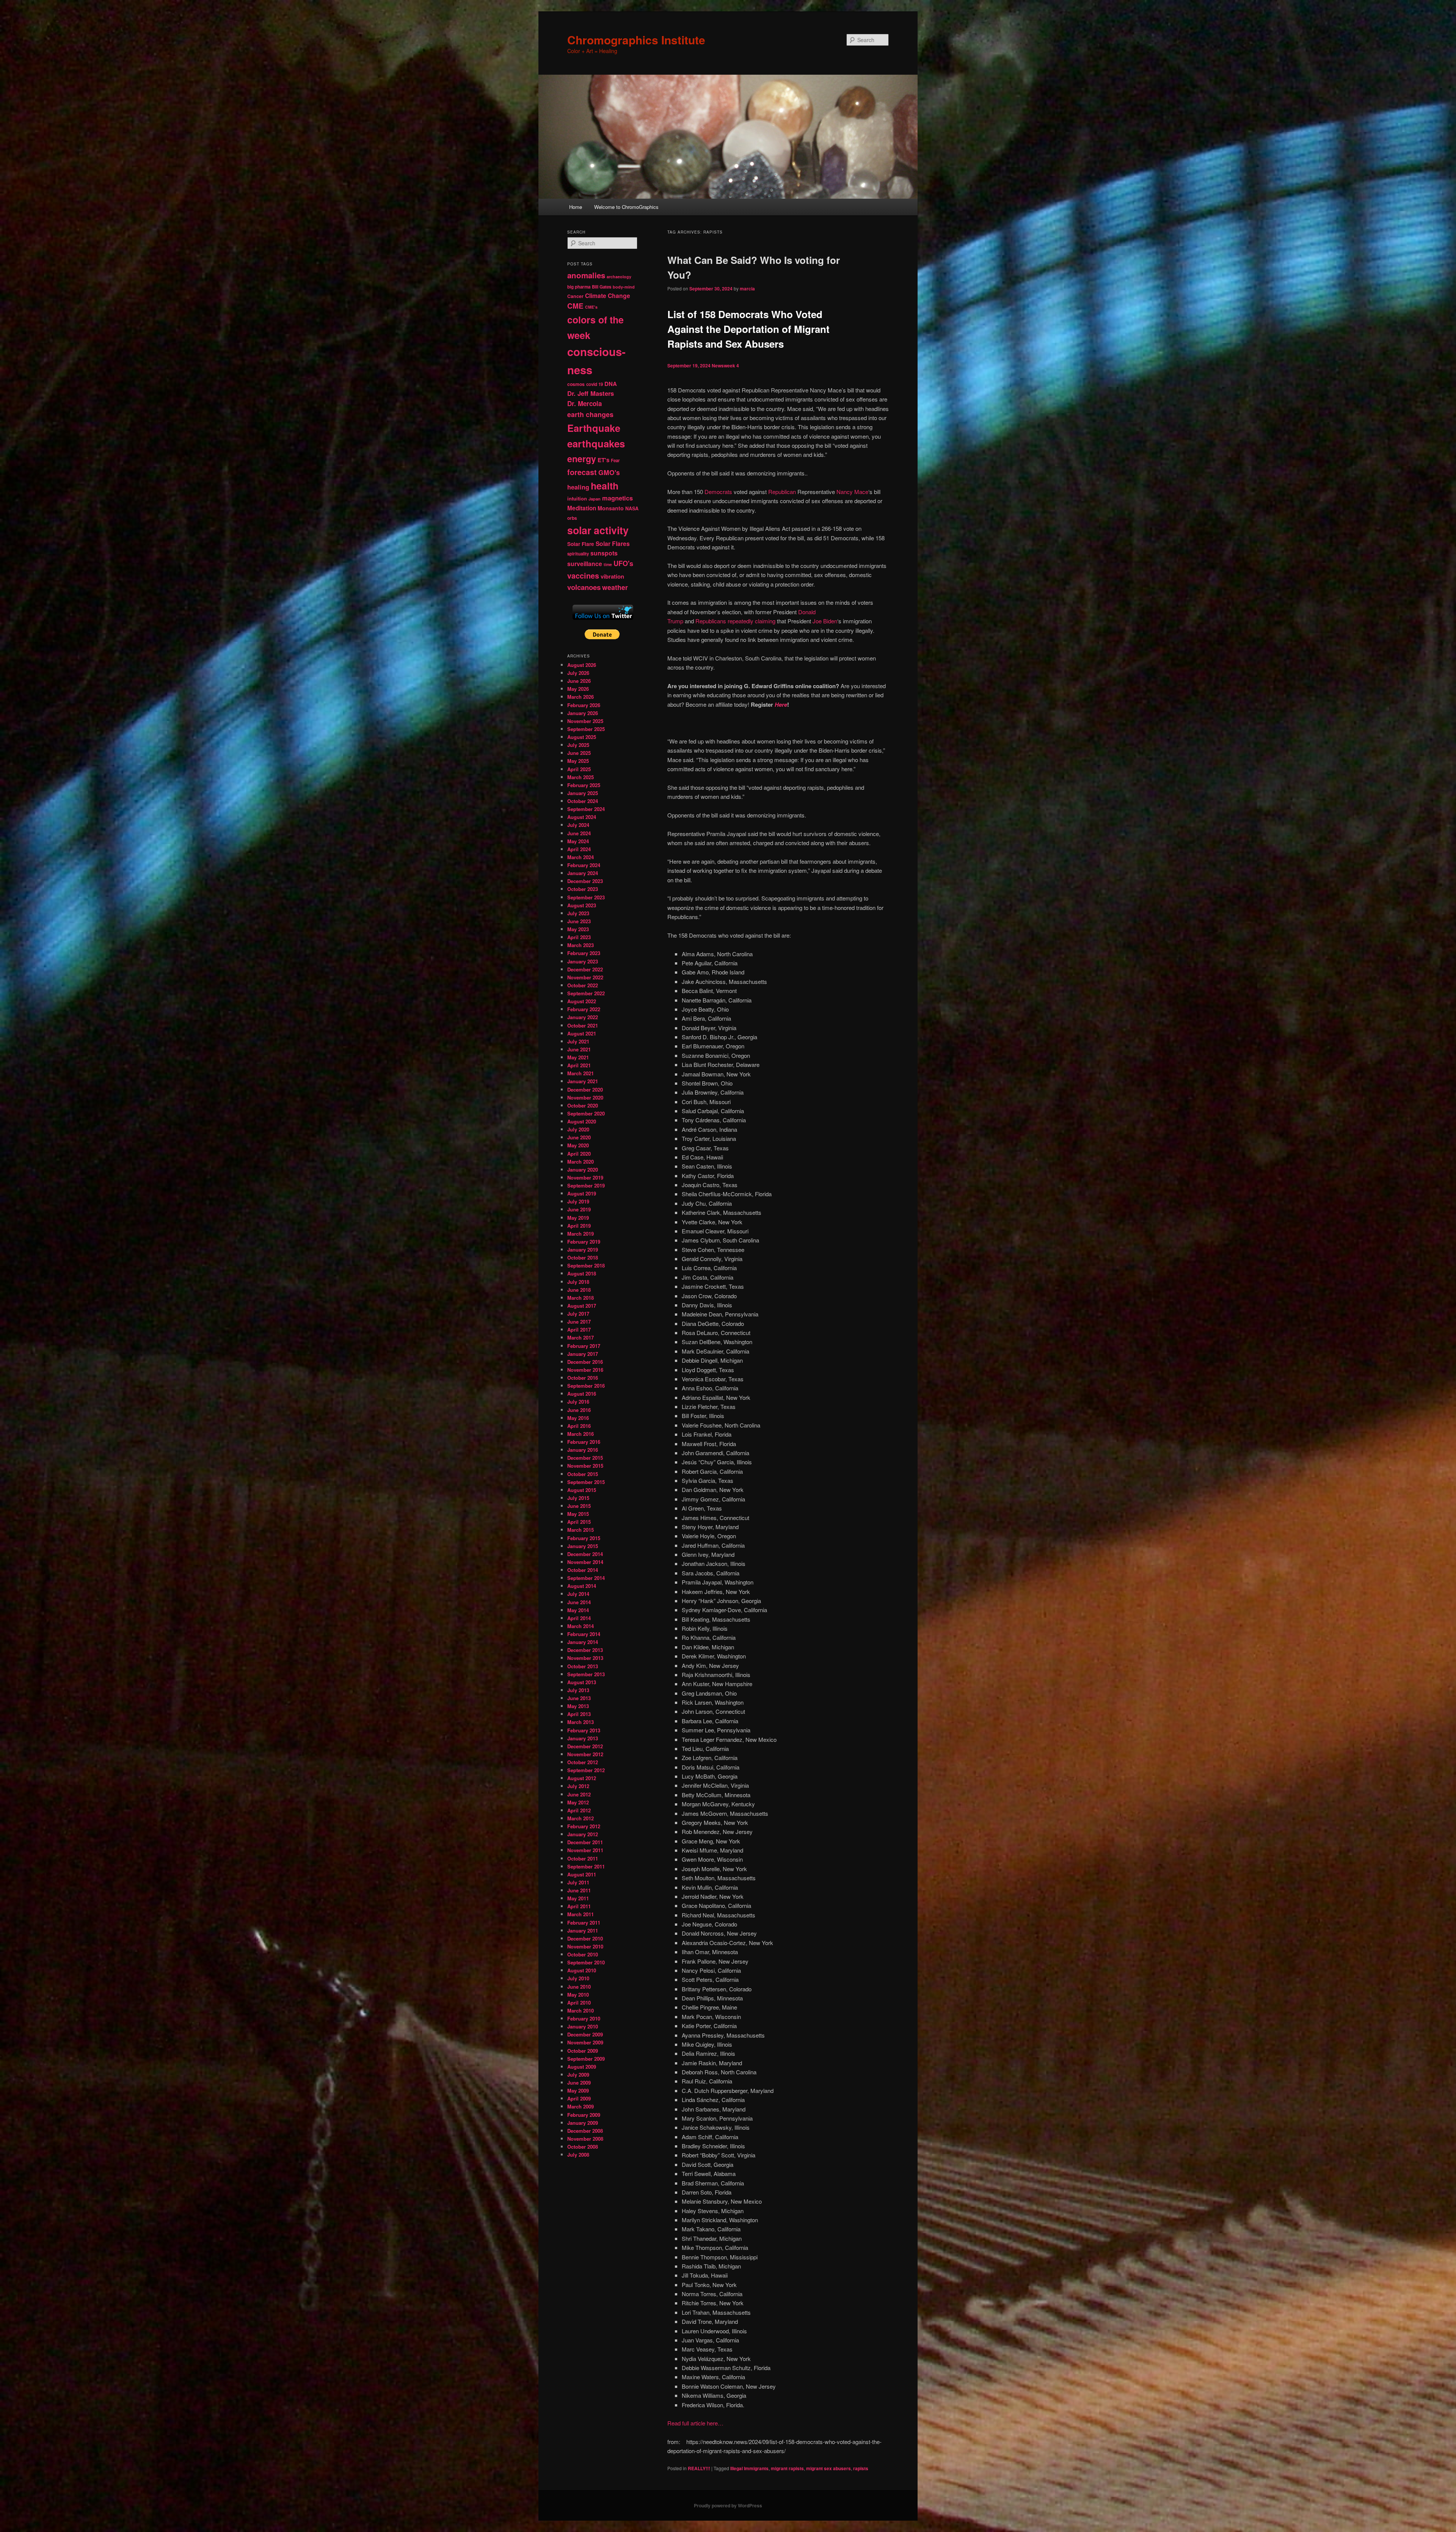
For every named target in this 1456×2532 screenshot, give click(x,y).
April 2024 (579, 849)
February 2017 (584, 1346)
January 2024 (583, 873)
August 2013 (582, 1682)
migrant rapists (787, 2468)
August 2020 (582, 1121)
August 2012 (582, 1778)
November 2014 (585, 1562)
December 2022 (585, 969)
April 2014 (579, 1618)
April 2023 (579, 937)
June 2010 (579, 1987)
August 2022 (582, 1001)
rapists (861, 2468)
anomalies (586, 275)
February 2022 (584, 1009)
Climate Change (608, 296)
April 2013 (579, 1714)
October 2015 (583, 1474)
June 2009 (579, 2083)
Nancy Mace (852, 492)
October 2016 (583, 1378)
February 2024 (584, 865)
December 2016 (585, 1362)
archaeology (619, 277)
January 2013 (583, 1738)
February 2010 (584, 2018)
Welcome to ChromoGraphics (626, 207)
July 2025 (578, 745)
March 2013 (581, 1722)
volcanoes (584, 587)
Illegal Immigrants (749, 2468)
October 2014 (583, 1570)
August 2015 (582, 1490)
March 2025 (581, 777)
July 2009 (578, 2075)
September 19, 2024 (689, 366)
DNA (611, 384)
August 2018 (582, 1273)
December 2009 (585, 2034)
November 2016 (585, 1370)
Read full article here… (695, 2423)
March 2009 (581, 2106)
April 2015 (579, 1522)
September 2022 (586, 993)
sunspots (604, 553)
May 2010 (578, 1995)
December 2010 (585, 1938)
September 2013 (586, 1674)
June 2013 (579, 1698)
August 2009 (582, 2067)
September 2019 (586, 1185)
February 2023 (584, 953)
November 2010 (585, 1946)
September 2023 (586, 897)
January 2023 (583, 961)
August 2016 (582, 1394)
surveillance (585, 564)
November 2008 (585, 2139)
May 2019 (578, 1218)
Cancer (575, 296)
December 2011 (585, 1842)
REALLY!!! (699, 2468)
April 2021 (579, 1065)
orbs (572, 518)
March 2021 (581, 1073)
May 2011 (578, 1898)
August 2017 (582, 1306)
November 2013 (585, 1658)
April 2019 (579, 1226)
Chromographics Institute (636, 40)
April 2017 (579, 1330)
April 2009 (579, 2098)
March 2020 (581, 1162)
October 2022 (583, 985)
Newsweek (723, 366)
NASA (632, 508)
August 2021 (582, 1033)
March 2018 (581, 1298)
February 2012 (584, 1826)
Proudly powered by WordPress (728, 2505)
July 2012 (578, 1786)
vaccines (583, 576)
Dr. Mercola (584, 403)
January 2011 (583, 1930)
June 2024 (579, 833)
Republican (782, 492)
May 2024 (578, 841)
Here (781, 704)
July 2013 (578, 1690)
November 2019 (585, 1177)
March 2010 (581, 2010)
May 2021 (578, 1057)
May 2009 (578, 2090)
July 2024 (578, 825)
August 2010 (582, 1970)
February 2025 (584, 785)
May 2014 (578, 1610)
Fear (615, 460)
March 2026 (581, 697)
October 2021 (583, 1025)
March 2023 (581, 945)
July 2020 (578, 1129)
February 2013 (584, 1730)
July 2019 (578, 1201)
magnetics (617, 498)
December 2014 (585, 1554)
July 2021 (578, 1041)
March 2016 (581, 1434)
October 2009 (583, 2051)
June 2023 (579, 921)
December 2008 (585, 2131)
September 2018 (586, 1265)
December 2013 (585, 1650)
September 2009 (586, 2059)
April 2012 (579, 1810)
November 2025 (585, 721)
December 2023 (585, 881)
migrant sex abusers (828, 2468)
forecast (582, 472)
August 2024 (582, 817)
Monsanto (611, 508)
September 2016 (586, 1386)
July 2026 (578, 673)
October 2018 (583, 1257)
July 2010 (578, 1978)
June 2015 (579, 1506)
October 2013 (583, 1666)
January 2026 (583, 713)
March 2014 (581, 1626)
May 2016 (578, 1418)
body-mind (624, 287)
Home (576, 207)
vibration (612, 576)
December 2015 (585, 1458)
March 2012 (581, 1818)
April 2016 (579, 1426)
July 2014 (578, 1594)
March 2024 (581, 857)
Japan (595, 499)
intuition (577, 498)
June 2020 (579, 1137)
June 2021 (579, 1049)
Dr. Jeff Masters (591, 393)
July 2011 (578, 1882)
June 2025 (579, 753)
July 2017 (578, 1314)
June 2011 (579, 1890)
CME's (591, 307)
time (608, 564)
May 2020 (578, 1145)
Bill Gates (602, 287)
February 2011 (584, 1923)
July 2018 (578, 1282)
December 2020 (585, 1090)
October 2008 (583, 2147)
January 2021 (583, 1081)
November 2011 (585, 1850)
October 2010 (583, 1954)
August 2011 (582, 1874)
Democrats (718, 492)
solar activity (598, 530)
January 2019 (583, 1250)
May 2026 (578, 689)
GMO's (609, 472)
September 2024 (586, 809)
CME (575, 306)
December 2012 (585, 1746)
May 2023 (578, 929)
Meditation (582, 508)
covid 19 (595, 384)
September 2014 (586, 1578)
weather (615, 587)
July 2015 (578, 1498)
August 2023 (582, 905)
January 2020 (583, 1170)
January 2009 (583, 2123)
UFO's (623, 563)
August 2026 (582, 665)
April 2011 (579, 1906)
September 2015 (586, 1482)
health (605, 486)
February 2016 (584, 1442)
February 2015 (584, 1538)
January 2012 (583, 1834)
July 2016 (578, 1402)
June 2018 (579, 1290)
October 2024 (583, 801)
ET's (603, 460)
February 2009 (584, 2115)
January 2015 (583, 1546)
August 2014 (582, 1586)
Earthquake (594, 428)
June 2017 (579, 1322)
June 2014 (579, 1602)
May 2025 (578, 761)
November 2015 (585, 1466)
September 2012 (586, 1770)
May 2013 (578, 1706)
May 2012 (578, 1802)
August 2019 (582, 1193)
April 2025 (579, 769)
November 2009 (585, 2042)
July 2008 (578, 2155)
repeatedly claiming (752, 621)
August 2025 (582, 737)
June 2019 (579, 1209)
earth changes (590, 414)
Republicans (711, 621)
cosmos (576, 384)
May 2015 (578, 1514)
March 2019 (581, 1234)
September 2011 (586, 1866)
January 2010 (583, 2026)
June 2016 (579, 1410)
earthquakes (596, 443)
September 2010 (586, 1962)
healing (578, 487)
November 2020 (585, 1097)
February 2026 (584, 705)
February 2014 (584, 1634)
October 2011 (583, 1858)
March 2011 (581, 1914)
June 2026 (579, 681)
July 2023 (578, 913)
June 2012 (579, 1794)
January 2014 (583, 1642)
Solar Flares (613, 544)
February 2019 (584, 1242)
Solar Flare (581, 544)
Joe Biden (825, 621)
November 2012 (585, 1754)
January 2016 (583, 1450)
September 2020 (586, 1113)
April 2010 (579, 2003)
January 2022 (583, 1017)
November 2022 (585, 977)
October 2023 (583, 889)
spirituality (578, 554)
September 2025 (586, 729)
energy (582, 459)
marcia (747, 289)
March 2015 (581, 1530)
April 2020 (579, 1154)
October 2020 (583, 1105)
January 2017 (583, 1354)
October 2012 (583, 1762)
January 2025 (583, 793)
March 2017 (581, 1337)
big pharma (579, 287)
